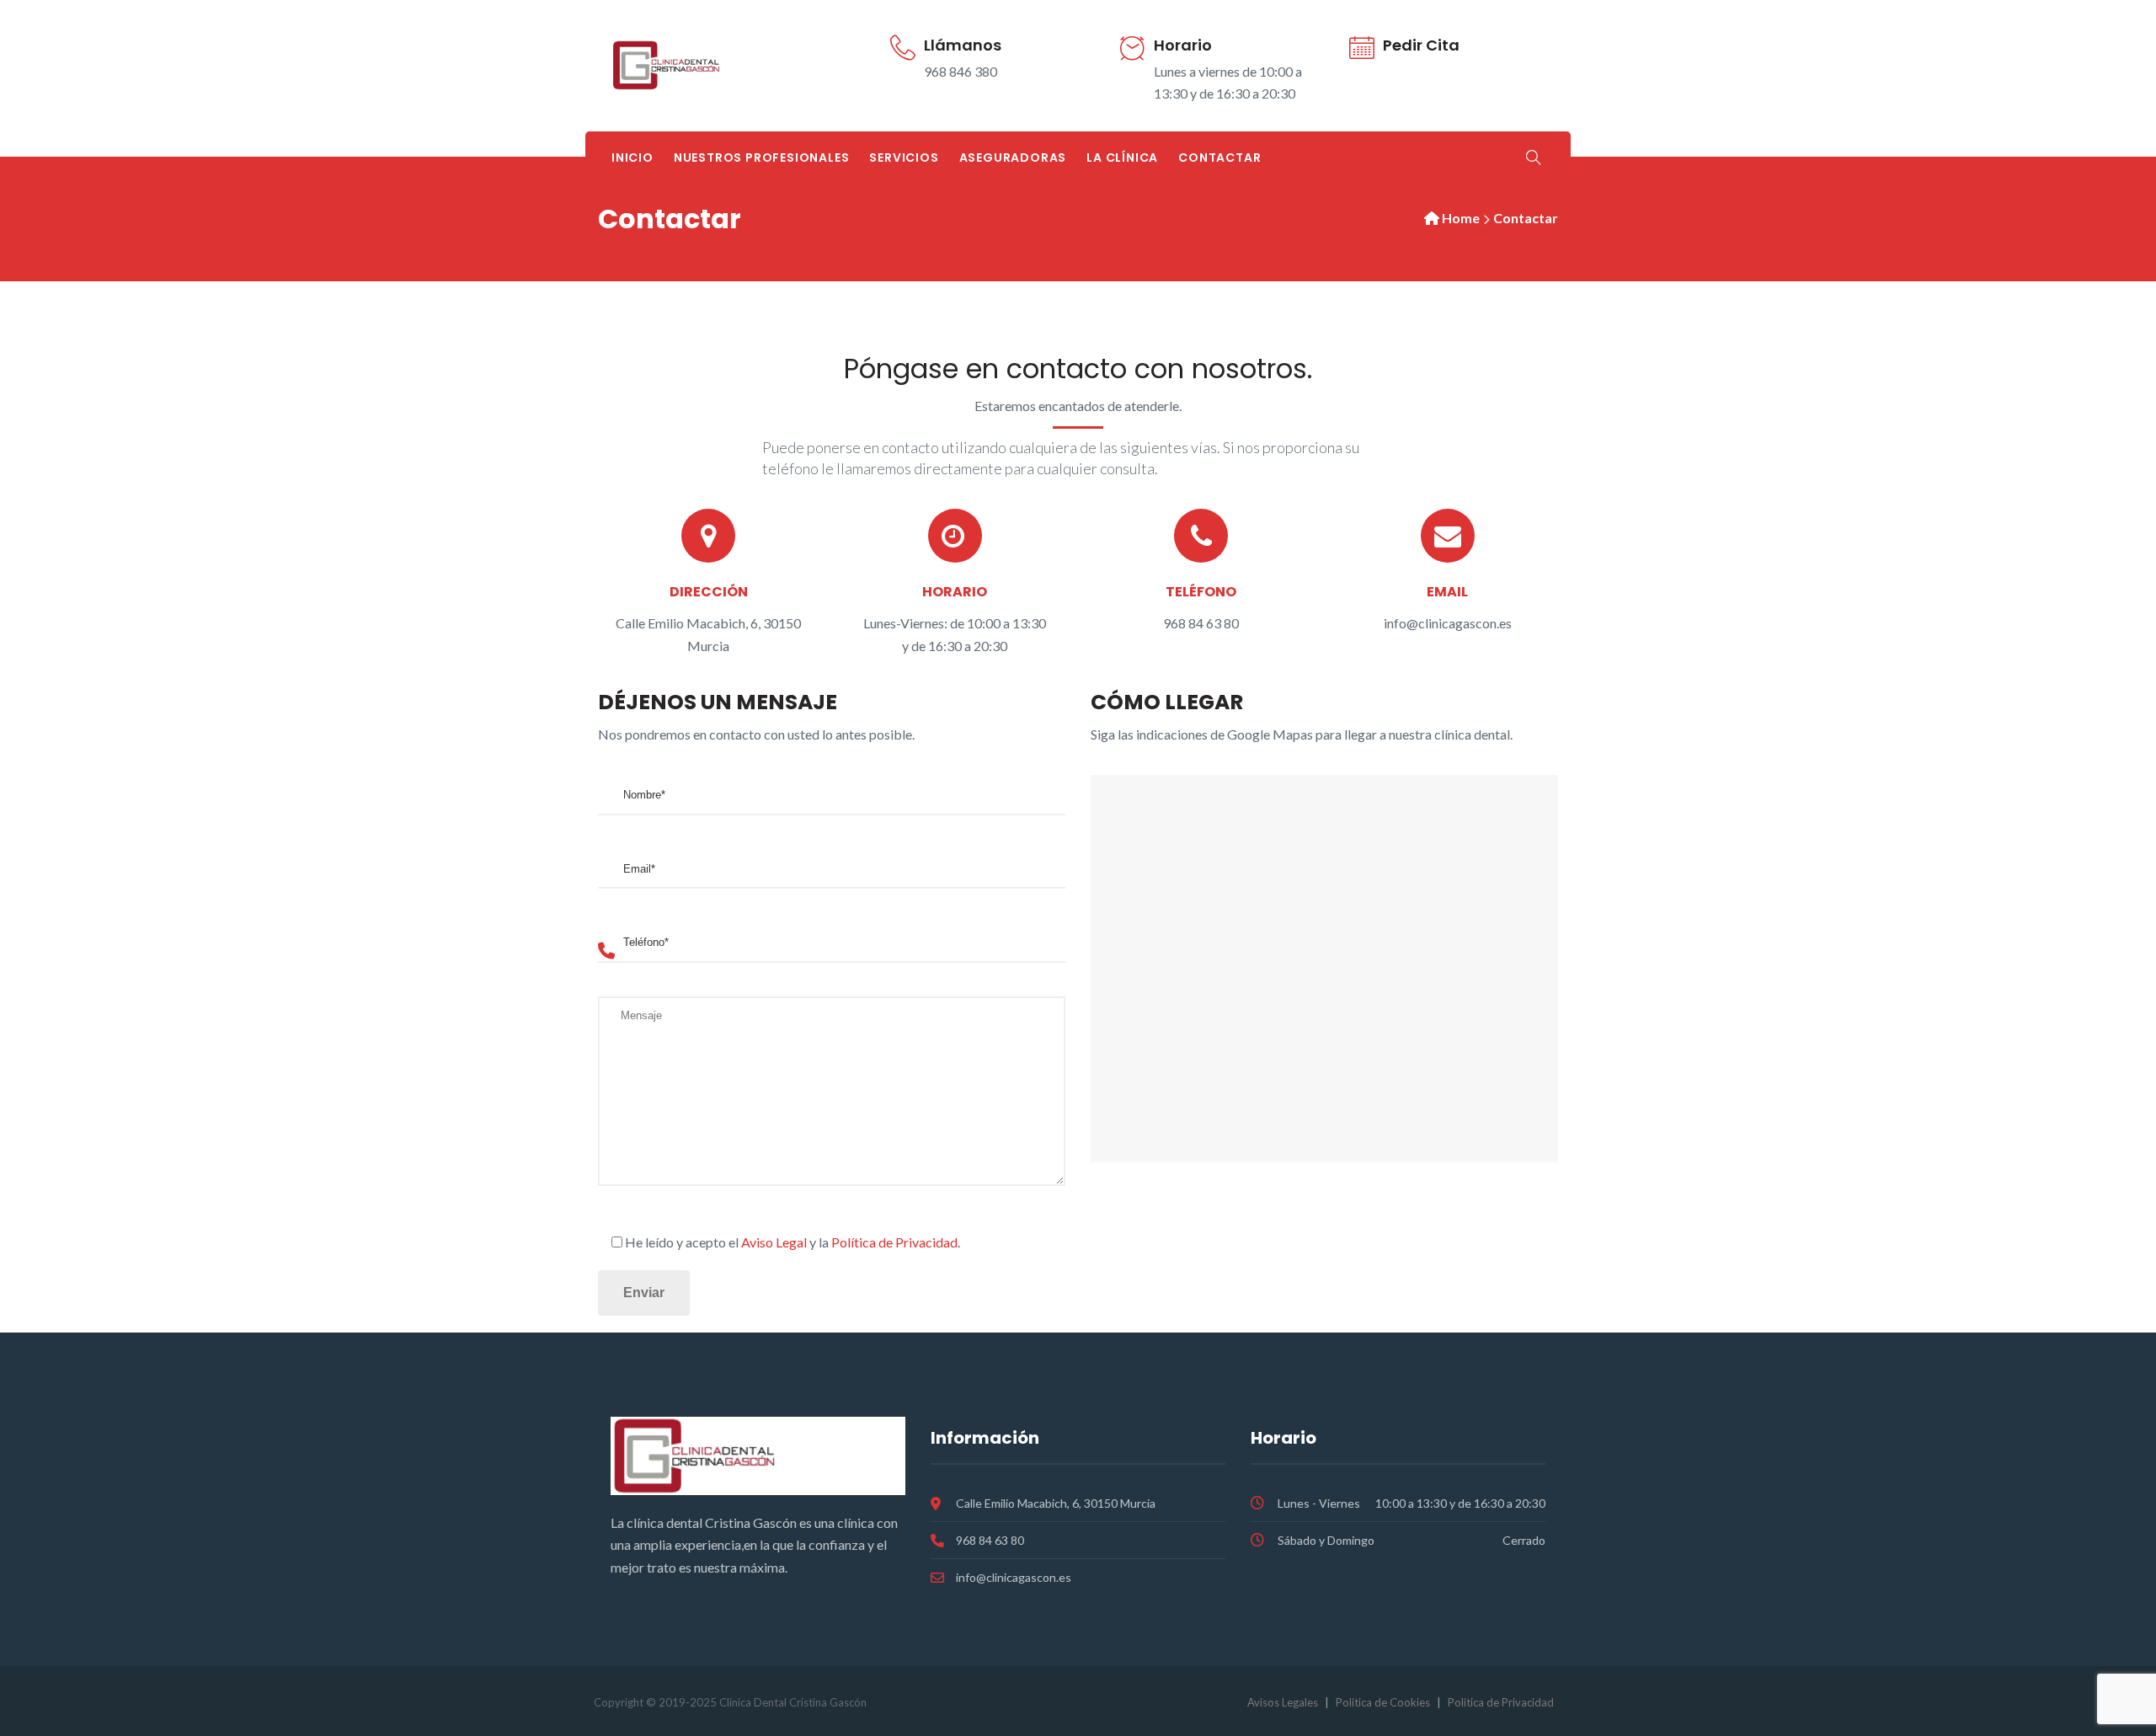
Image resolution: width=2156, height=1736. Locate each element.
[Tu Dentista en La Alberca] (708, 66)
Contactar (1219, 158)
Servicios (904, 158)
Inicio (632, 158)
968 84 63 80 (990, 1540)
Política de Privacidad (894, 1242)
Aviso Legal (774, 1242)
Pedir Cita (1421, 45)
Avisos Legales (1283, 1702)
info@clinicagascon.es (1014, 1577)
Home (1461, 218)
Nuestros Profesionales (762, 158)
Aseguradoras (1013, 158)
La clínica (1122, 158)
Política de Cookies (1383, 1702)
